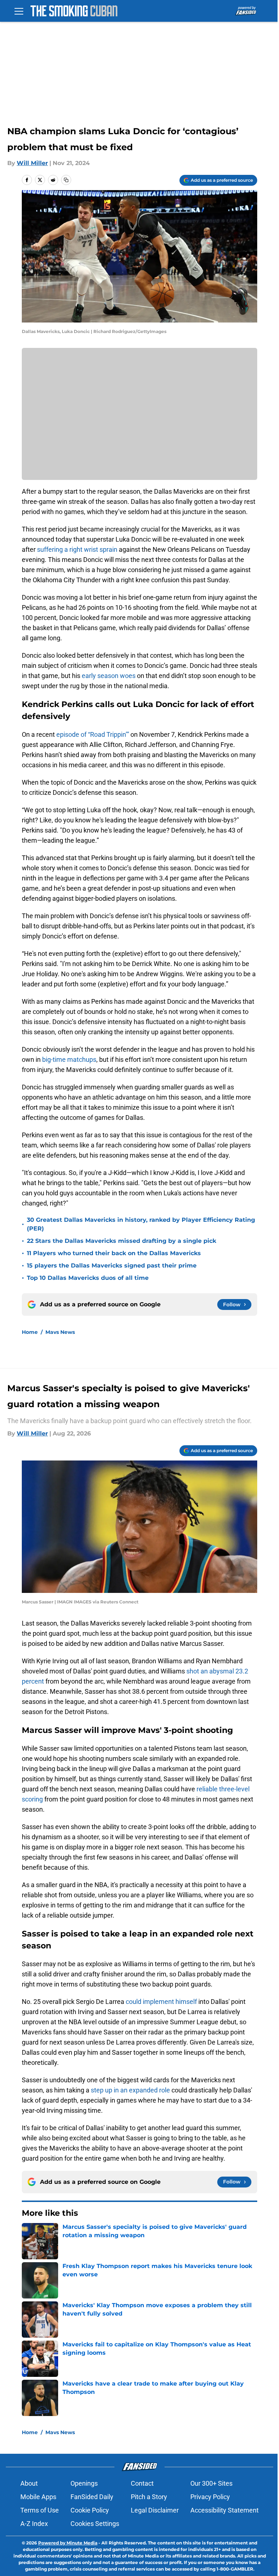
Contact (142, 2483)
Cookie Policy (90, 2510)
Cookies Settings (95, 2524)
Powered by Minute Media (68, 2543)
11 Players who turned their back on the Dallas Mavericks (114, 1253)
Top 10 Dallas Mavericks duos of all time (88, 1278)
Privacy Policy (210, 2497)
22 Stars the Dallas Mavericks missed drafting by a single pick (122, 1241)
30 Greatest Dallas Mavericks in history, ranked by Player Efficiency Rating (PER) (141, 1224)
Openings (84, 2483)
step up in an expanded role (130, 2090)
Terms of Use (40, 2510)
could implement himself (161, 2002)
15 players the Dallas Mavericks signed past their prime (112, 1266)
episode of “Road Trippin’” (93, 734)
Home (30, 1332)
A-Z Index (34, 2524)
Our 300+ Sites (211, 2483)
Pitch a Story (149, 2497)
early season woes (109, 676)
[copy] (66, 180)
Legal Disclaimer (155, 2510)
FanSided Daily (92, 2497)
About (29, 2483)
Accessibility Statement (225, 2510)
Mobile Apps (38, 2497)
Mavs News (60, 1332)
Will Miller (32, 163)
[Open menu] (19, 11)
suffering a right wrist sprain (77, 549)
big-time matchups (69, 1059)
